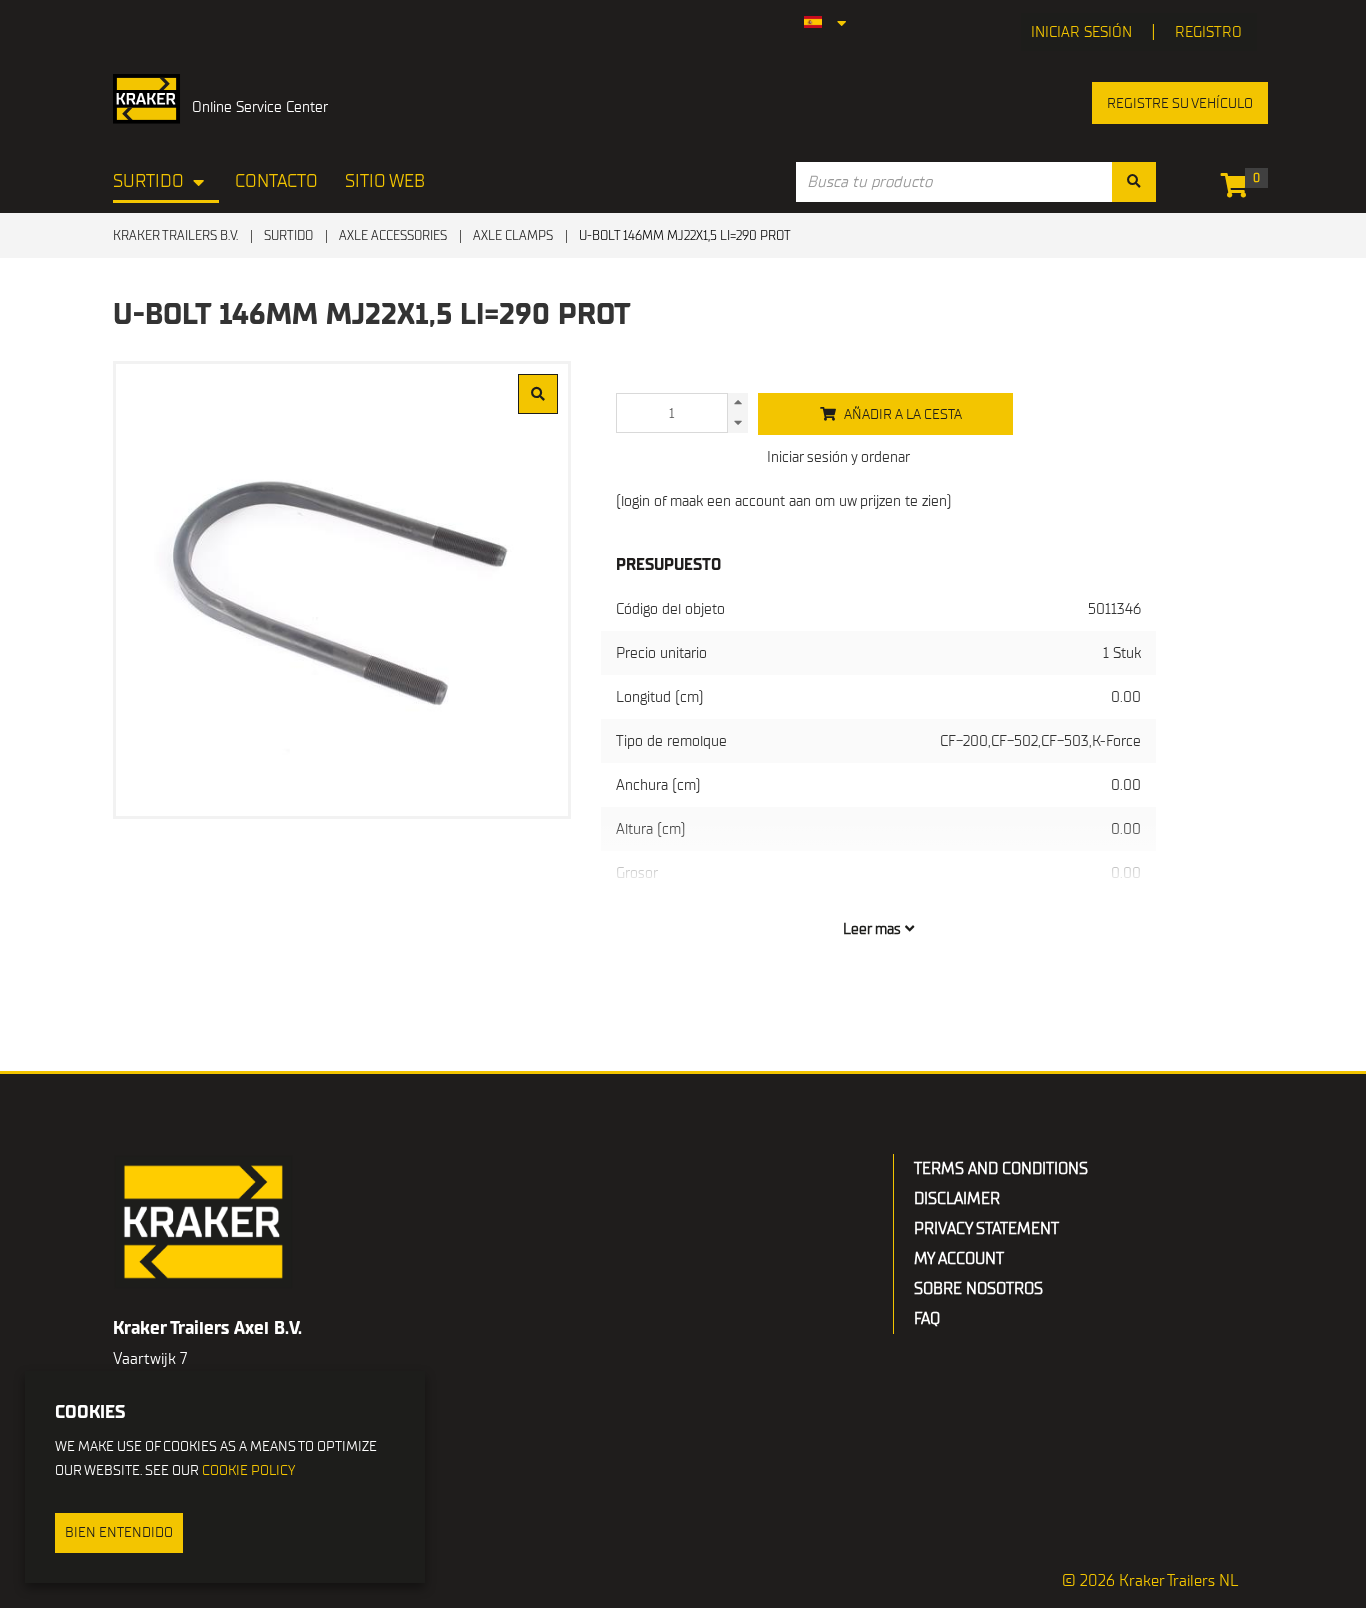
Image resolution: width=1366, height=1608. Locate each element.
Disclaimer (957, 1199)
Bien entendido (119, 1532)
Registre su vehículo (1180, 103)
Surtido (148, 181)
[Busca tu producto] (1134, 182)
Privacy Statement (986, 1229)
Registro (1208, 32)
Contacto (276, 181)
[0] (1239, 189)
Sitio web (385, 181)
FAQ (927, 1319)
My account (959, 1259)
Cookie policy (248, 1470)
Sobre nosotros (978, 1289)
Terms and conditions (1001, 1169)
